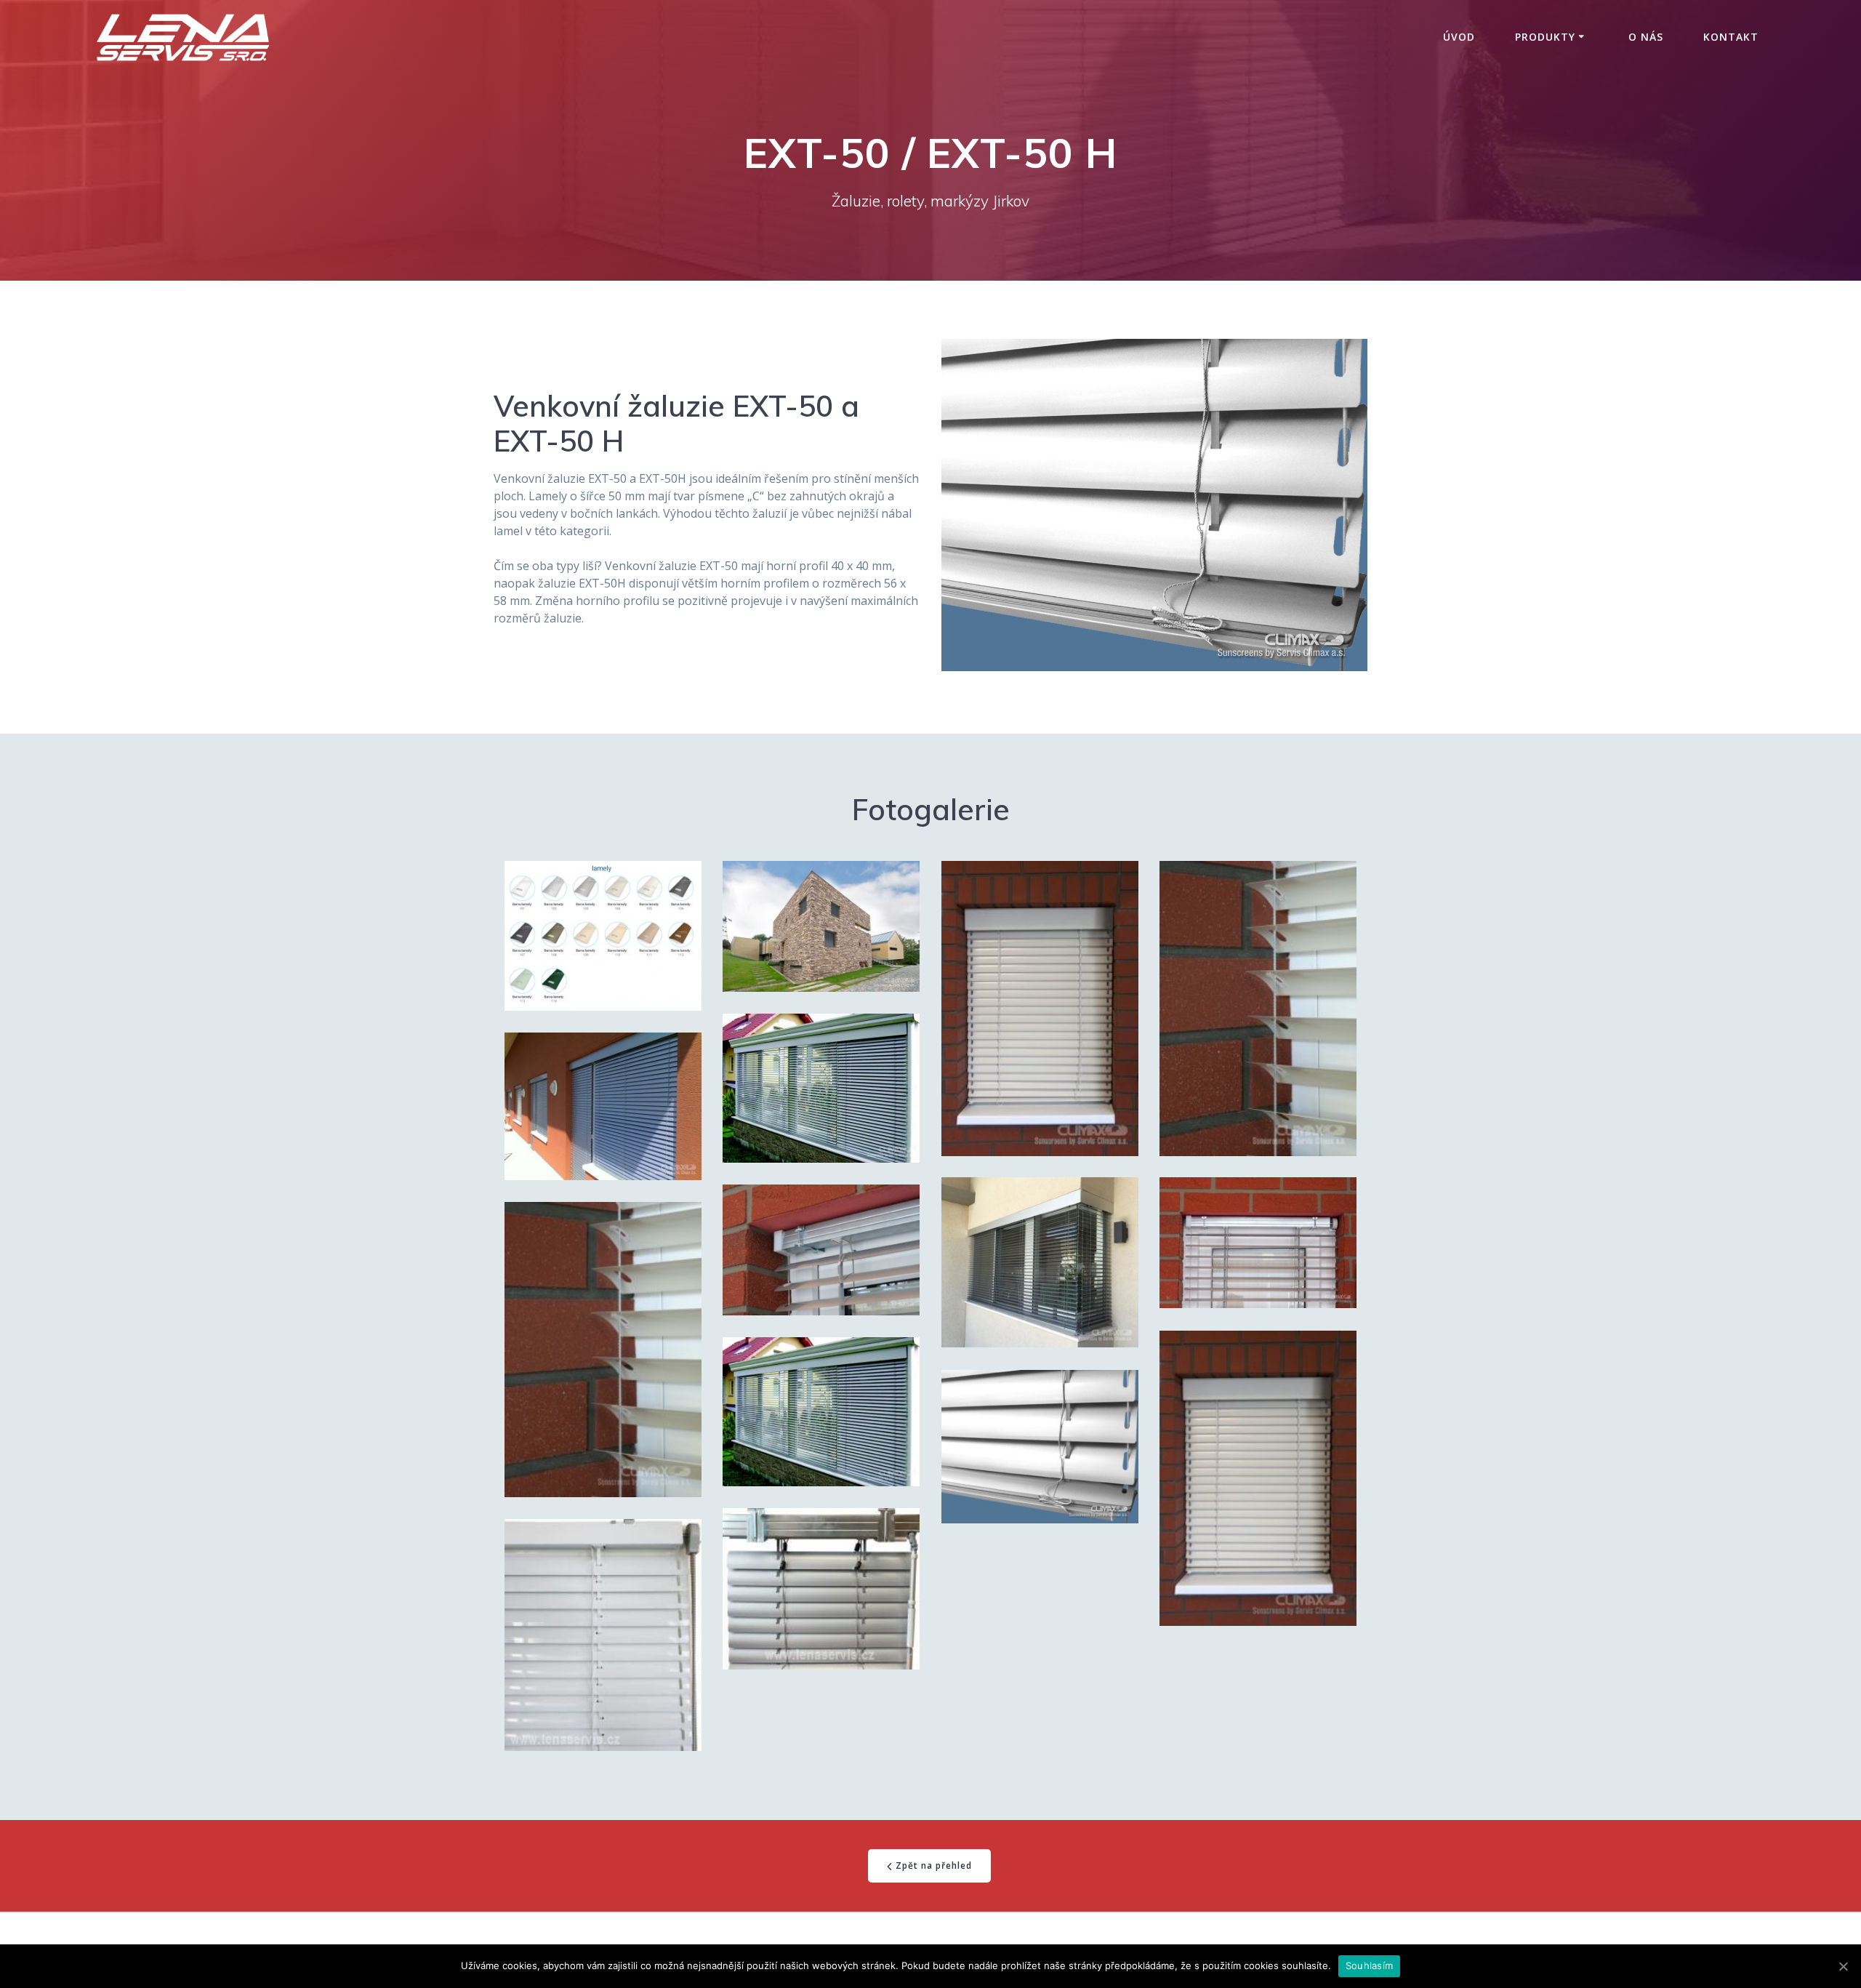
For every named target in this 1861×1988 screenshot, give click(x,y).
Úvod (1459, 37)
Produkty (1545, 37)
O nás (1646, 37)
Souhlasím (1369, 1965)
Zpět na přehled (934, 1865)
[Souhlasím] (1843, 1966)
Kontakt (1731, 37)
